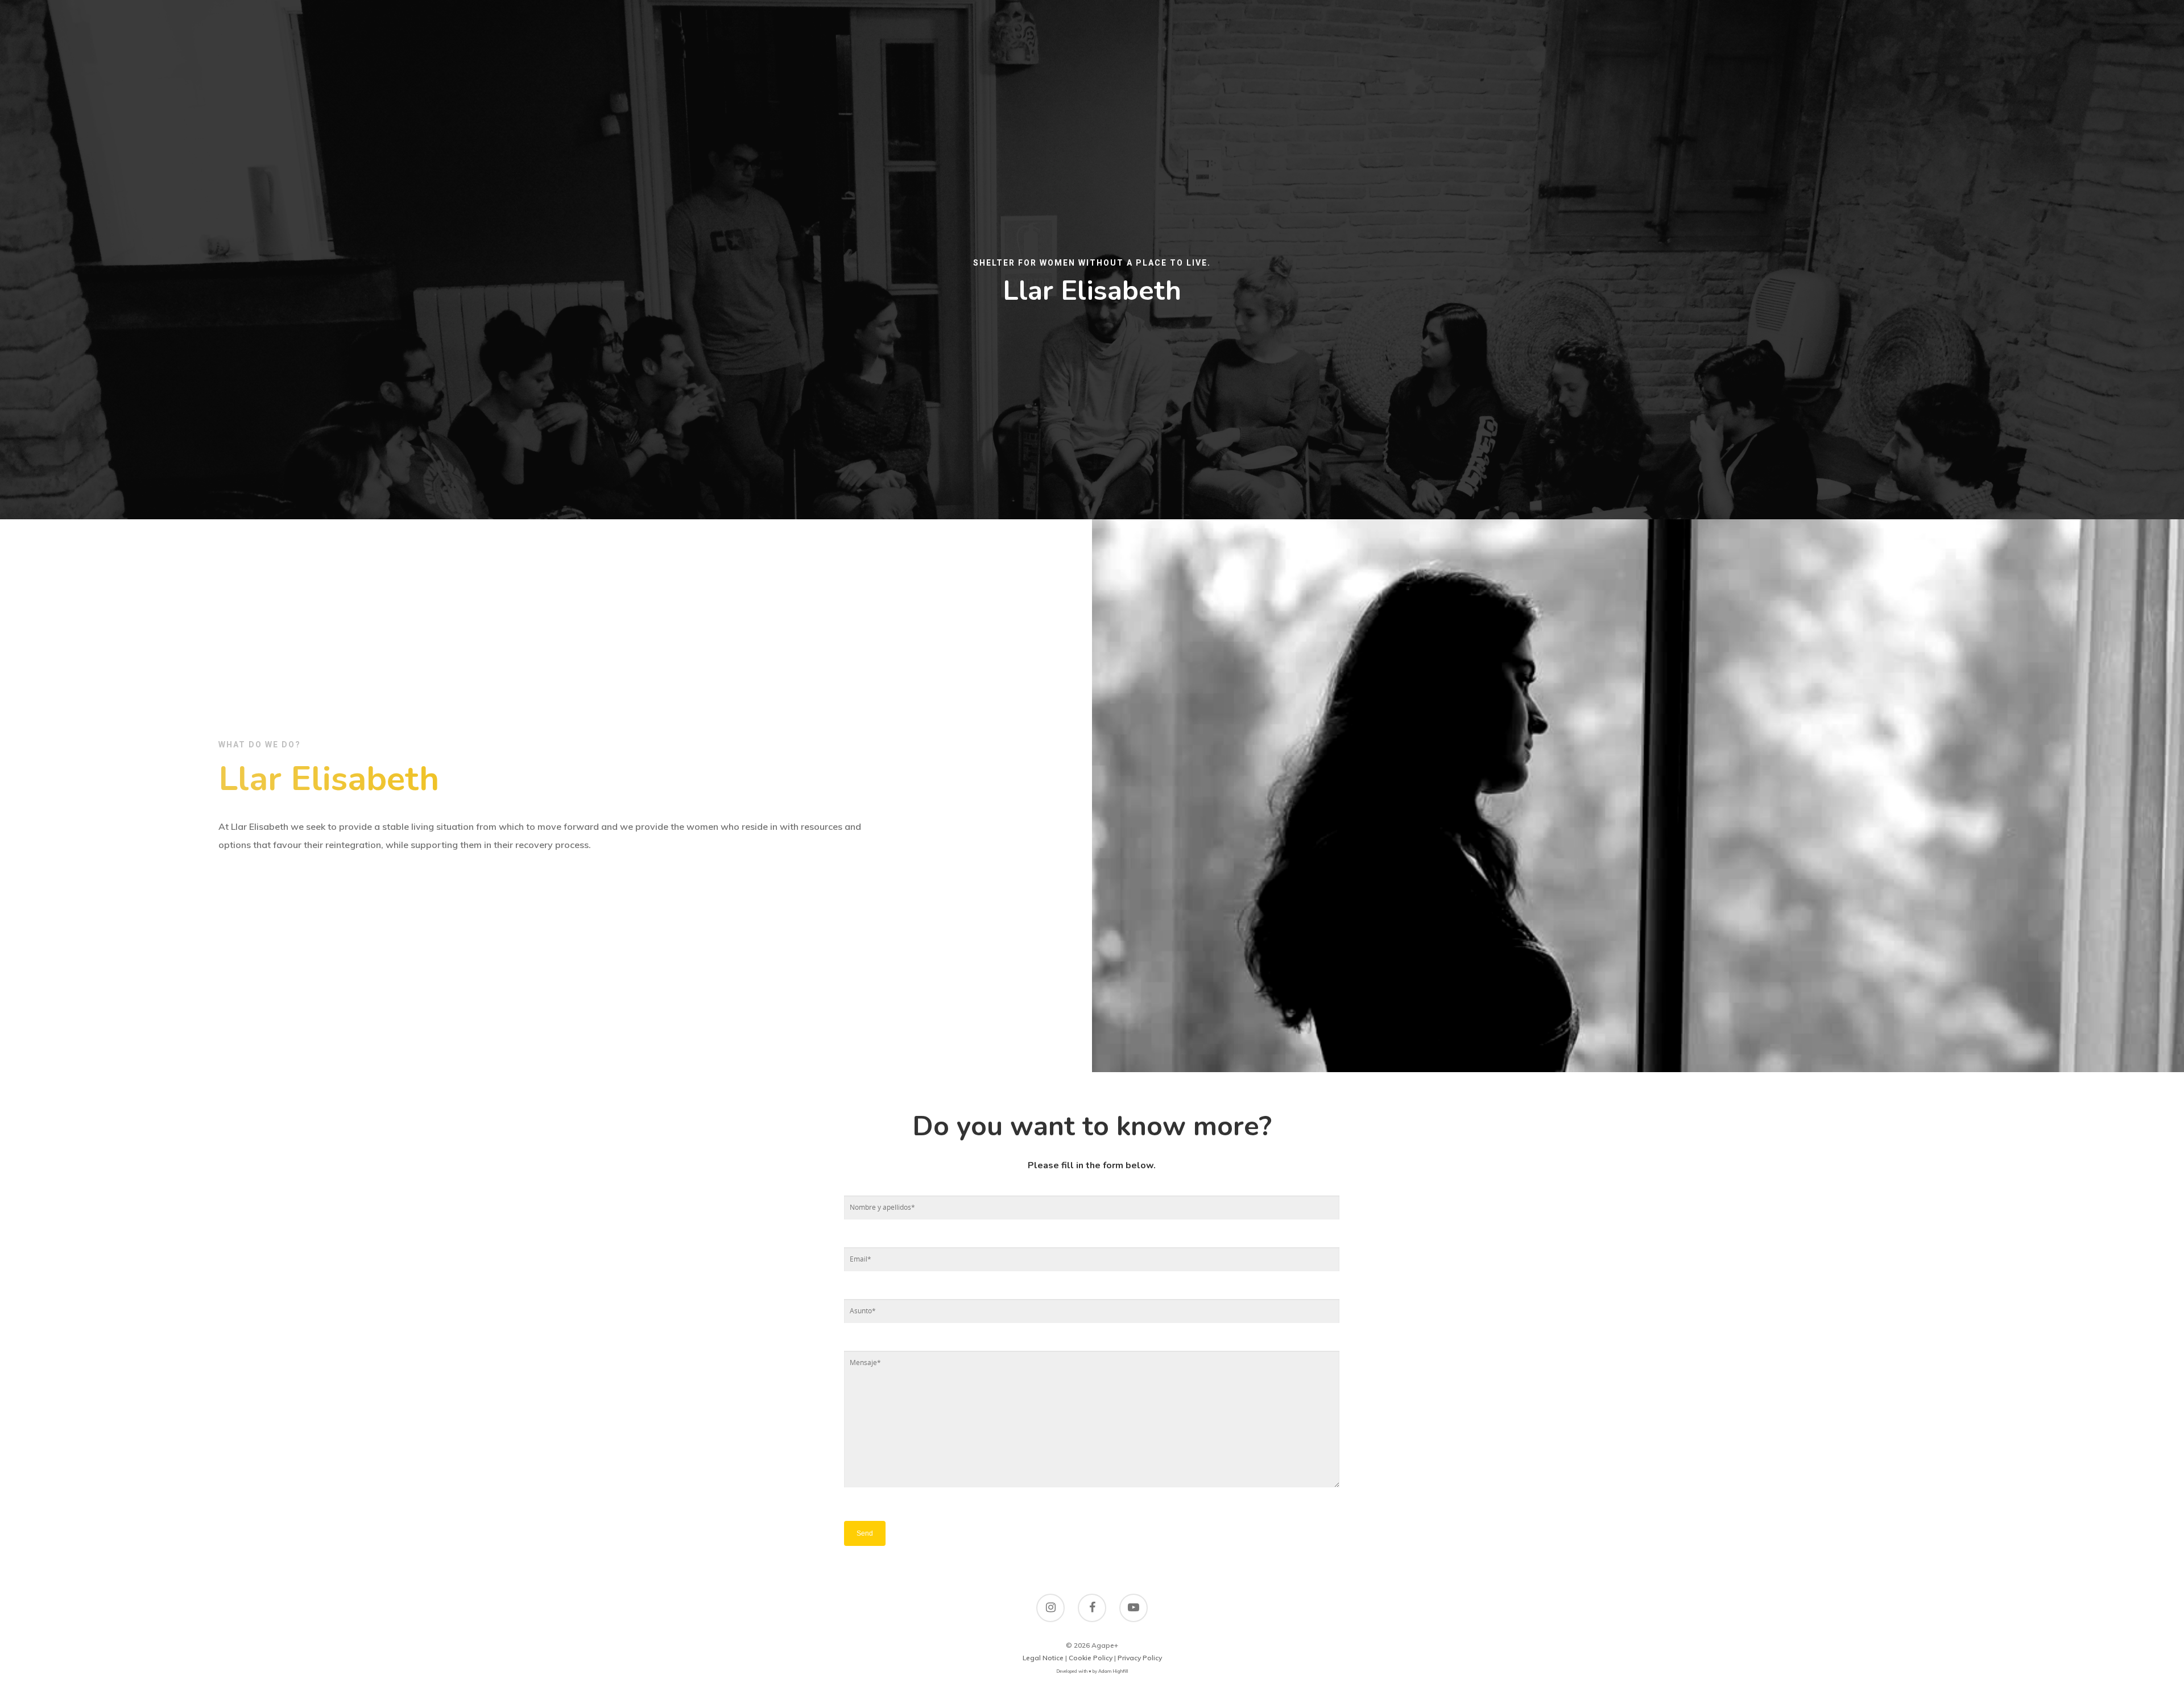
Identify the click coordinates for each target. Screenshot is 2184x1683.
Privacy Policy (1140, 1658)
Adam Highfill (1113, 1671)
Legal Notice (1043, 1658)
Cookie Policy (1091, 1658)
